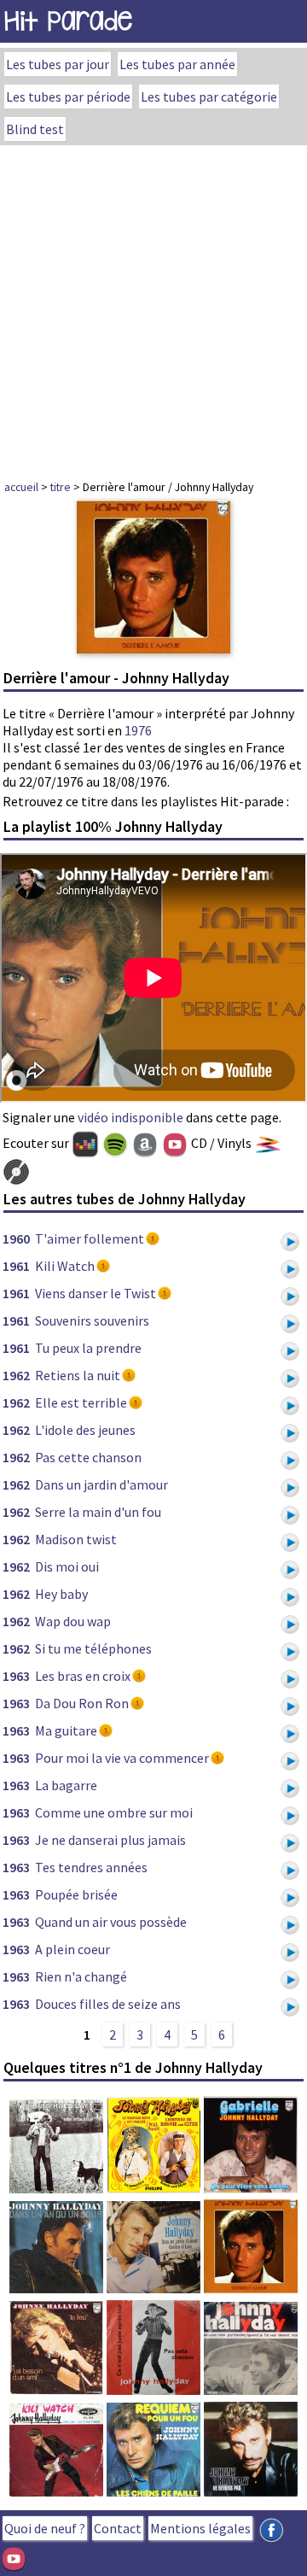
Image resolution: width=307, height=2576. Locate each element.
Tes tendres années (91, 1867)
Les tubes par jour (58, 64)
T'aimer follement (90, 1238)
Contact (118, 2528)
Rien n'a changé (81, 1976)
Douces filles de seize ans (108, 2004)
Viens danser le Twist (96, 1293)
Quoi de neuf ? (45, 2528)
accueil (21, 487)
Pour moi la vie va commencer (122, 1758)
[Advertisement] (153, 307)
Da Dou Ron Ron (82, 1703)
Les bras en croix (83, 1676)
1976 (138, 730)
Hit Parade (68, 21)
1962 (16, 1375)
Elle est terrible (81, 1402)
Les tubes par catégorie (209, 97)
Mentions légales (200, 2528)
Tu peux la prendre (88, 1348)
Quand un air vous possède (111, 1922)
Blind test (35, 129)
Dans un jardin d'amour (101, 1484)
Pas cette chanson (88, 1457)
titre (61, 487)
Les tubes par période (68, 97)
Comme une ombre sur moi (114, 1812)
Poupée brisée (76, 1894)
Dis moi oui (67, 1566)
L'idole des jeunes (85, 1430)
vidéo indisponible (130, 1117)
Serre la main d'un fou (98, 1512)
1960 (16, 1238)
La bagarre (66, 1785)
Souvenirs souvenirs (92, 1320)
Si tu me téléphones (93, 1648)
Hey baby (61, 1594)
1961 (16, 1266)
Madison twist (76, 1539)
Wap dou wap (73, 1621)
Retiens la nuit (78, 1375)
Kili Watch (65, 1266)
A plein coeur (72, 1949)
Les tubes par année (177, 64)
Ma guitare (66, 1730)
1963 (16, 1676)
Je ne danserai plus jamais (110, 1840)
